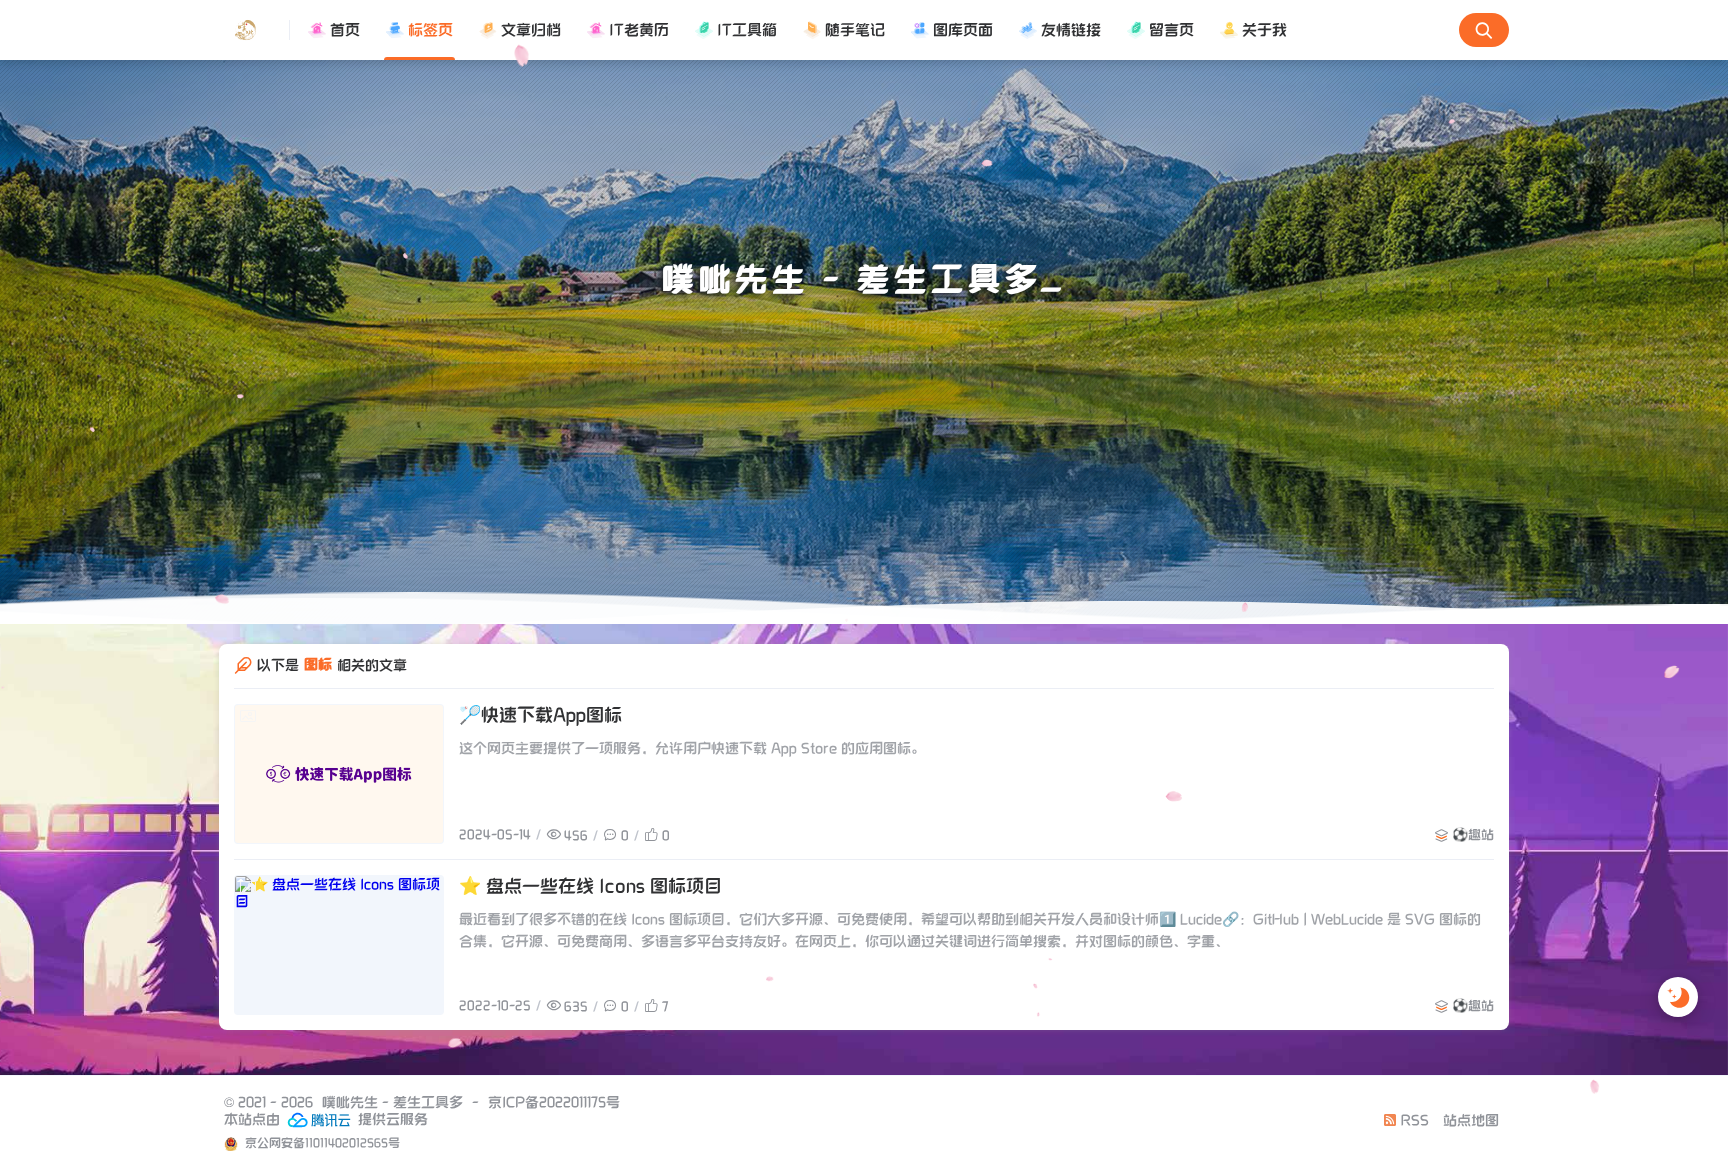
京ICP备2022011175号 (554, 1105)
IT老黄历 (639, 30)
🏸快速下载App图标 (540, 718)
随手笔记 (855, 30)
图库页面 (963, 30)
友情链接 (1071, 30)
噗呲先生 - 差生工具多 (392, 1105)
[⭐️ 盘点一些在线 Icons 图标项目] (339, 948)
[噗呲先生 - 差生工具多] (254, 30)
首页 (345, 30)
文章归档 (531, 30)
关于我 (1264, 30)
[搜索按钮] (1484, 30)
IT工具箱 (747, 30)
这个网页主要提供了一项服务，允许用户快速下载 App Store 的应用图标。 (692, 751)
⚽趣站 (1473, 839)
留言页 (1171, 30)
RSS (1413, 1124)
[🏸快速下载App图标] (339, 777)
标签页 (430, 30)
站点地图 (1471, 1124)
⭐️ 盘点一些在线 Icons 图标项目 (590, 889)
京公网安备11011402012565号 (321, 1146)
